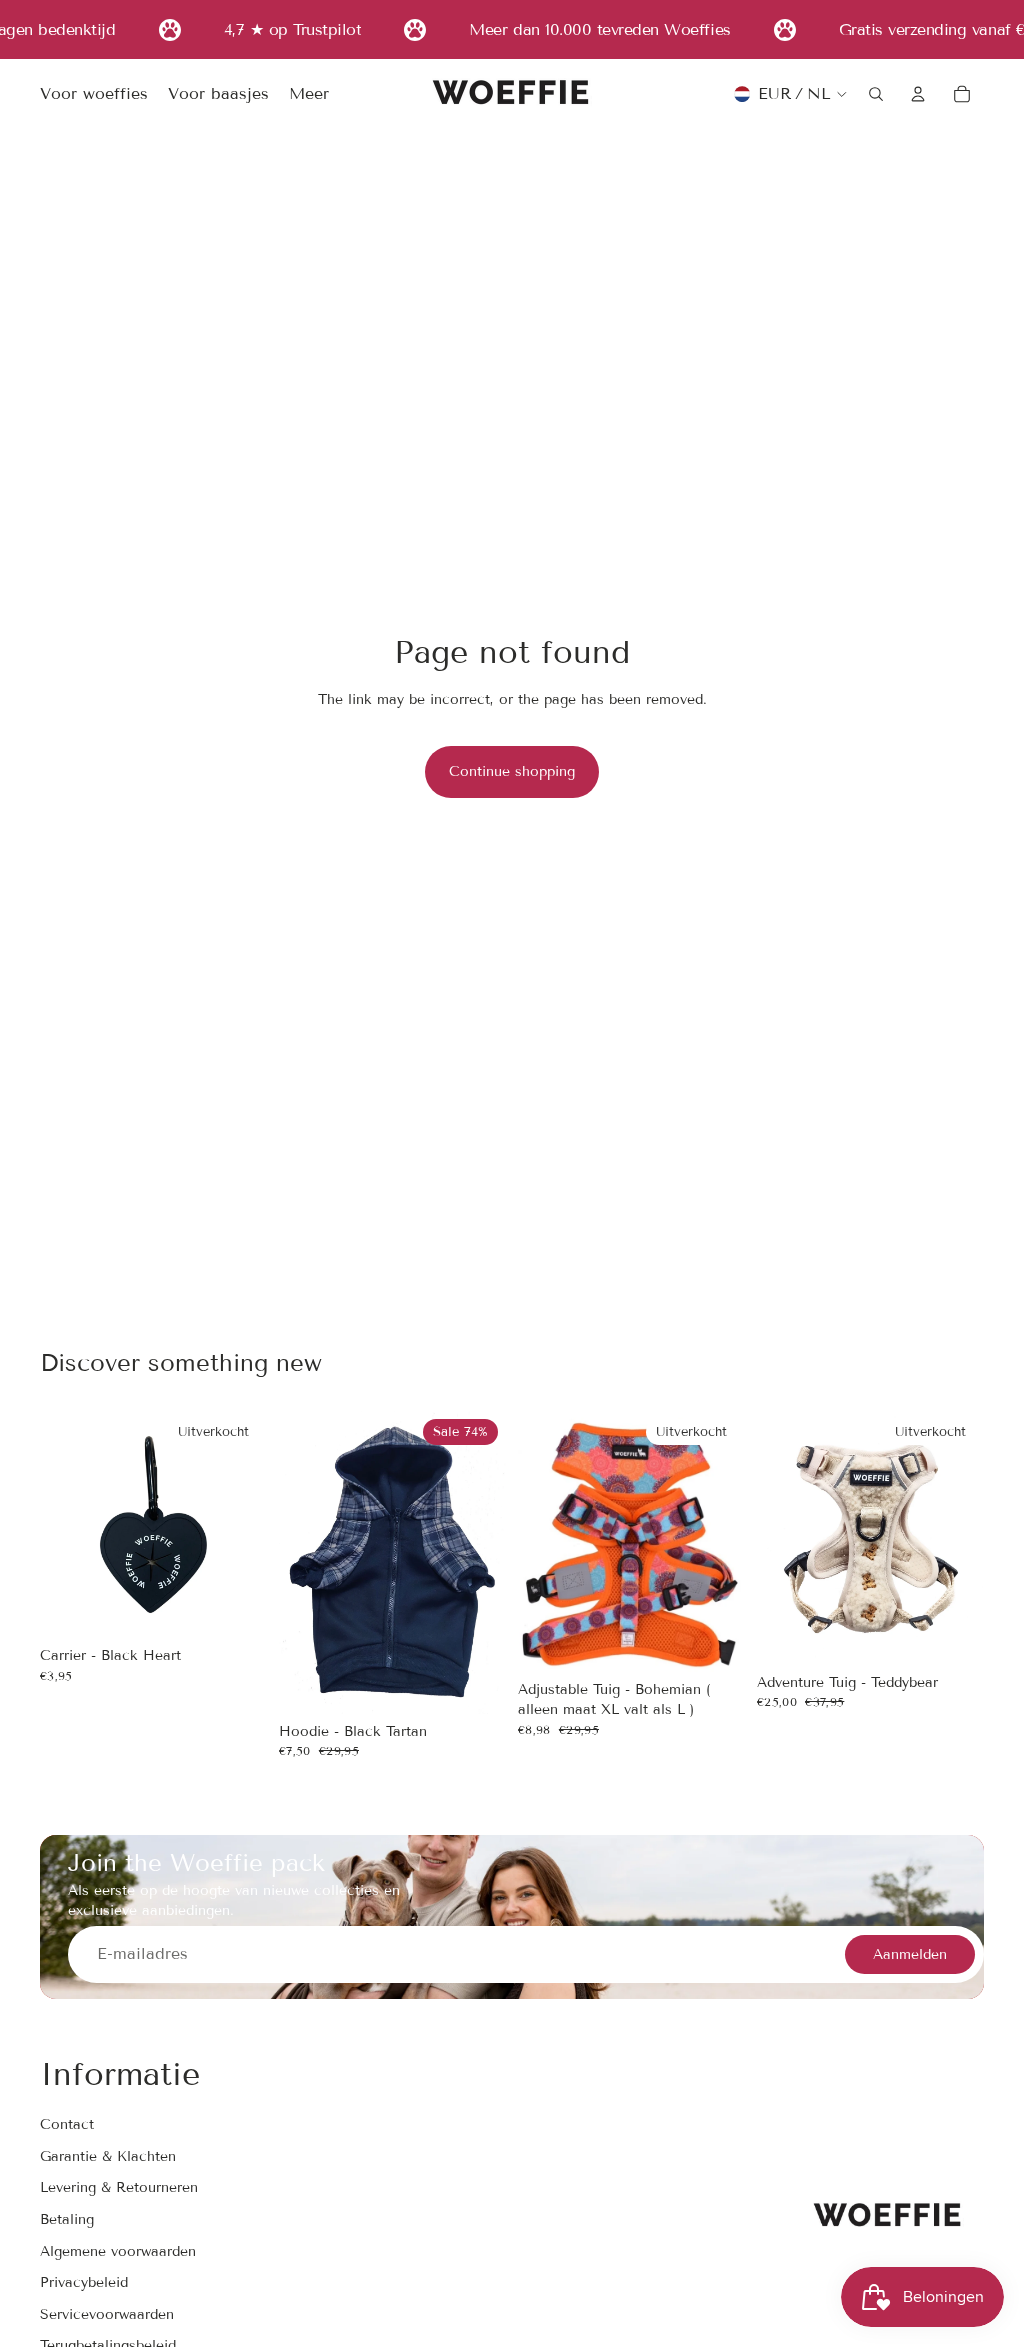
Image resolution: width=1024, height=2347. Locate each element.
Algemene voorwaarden (118, 2251)
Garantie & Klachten (108, 2156)
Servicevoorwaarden (107, 2314)
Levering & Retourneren (119, 2188)
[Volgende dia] (484, 1562)
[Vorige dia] (301, 1562)
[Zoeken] (876, 94)
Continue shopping (512, 771)
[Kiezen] (475, 1683)
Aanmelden (910, 1954)
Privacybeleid (84, 2282)
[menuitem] (309, 95)
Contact (67, 2124)
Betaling (67, 2219)
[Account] (918, 94)
